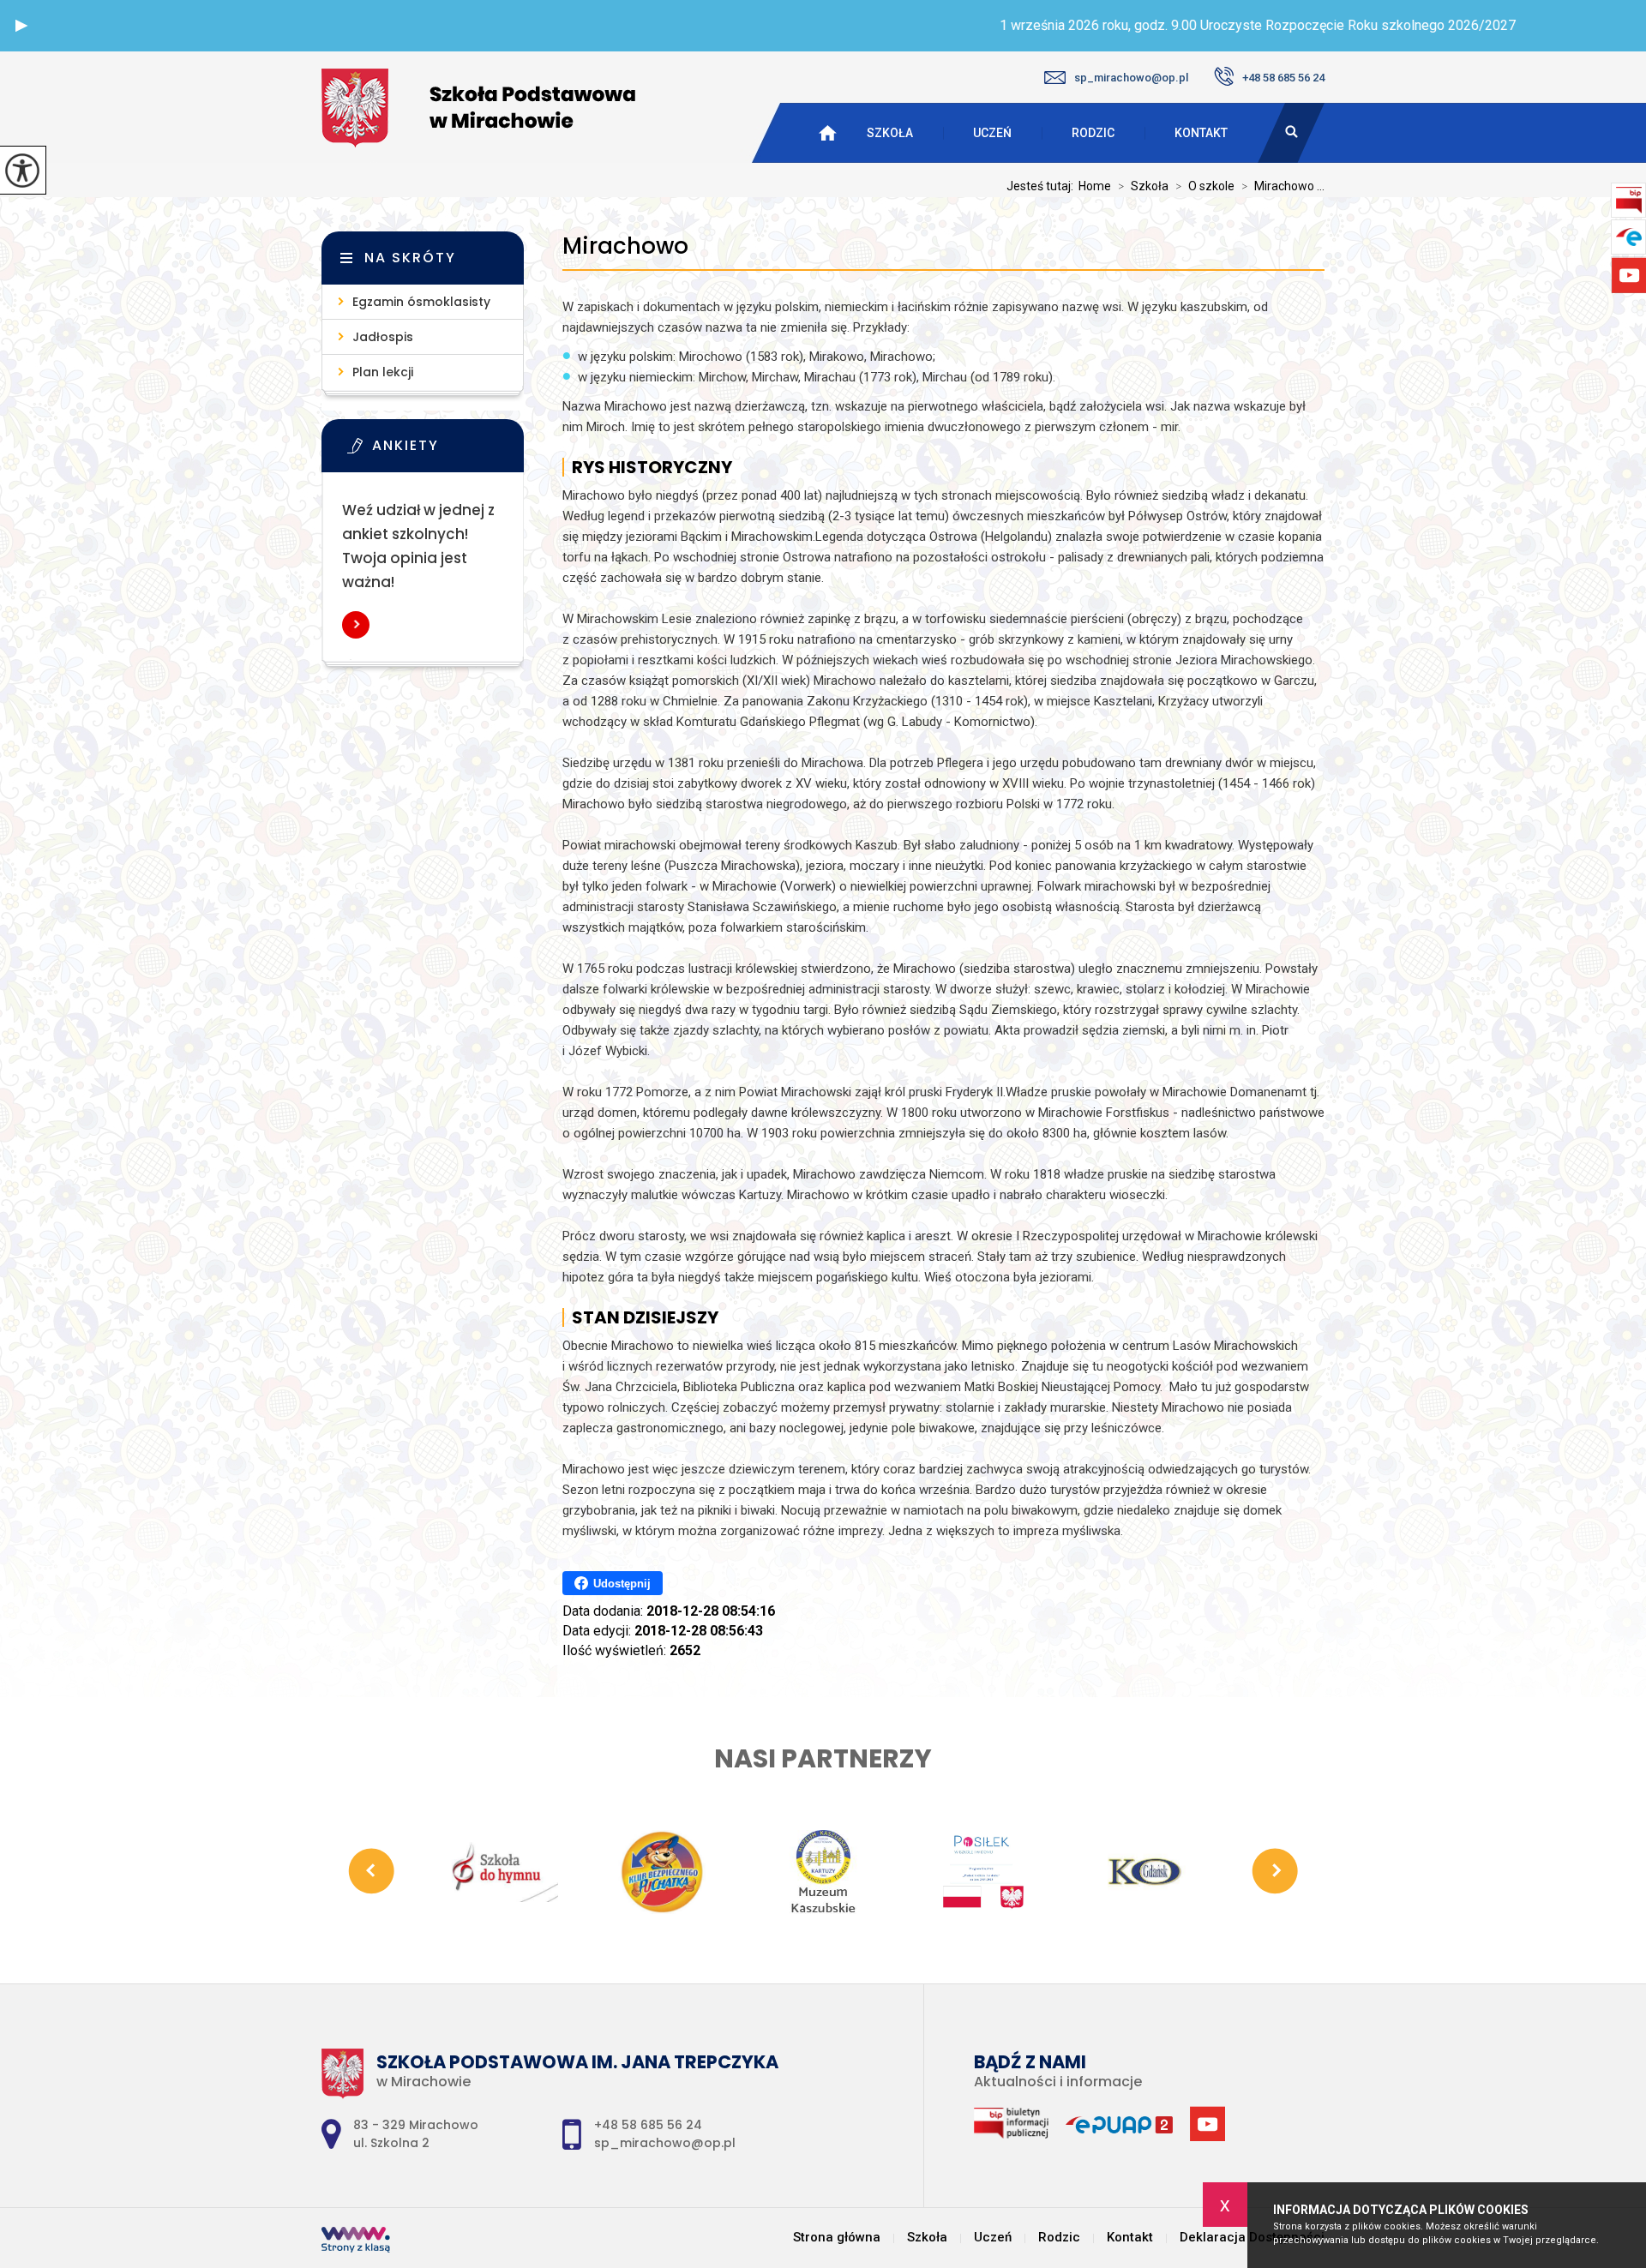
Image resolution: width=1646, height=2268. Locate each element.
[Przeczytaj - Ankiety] (448, 451)
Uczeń (992, 133)
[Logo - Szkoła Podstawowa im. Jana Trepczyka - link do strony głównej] (478, 108)
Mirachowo (625, 246)
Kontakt (1201, 133)
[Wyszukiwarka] (1291, 133)
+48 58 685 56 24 (1283, 78)
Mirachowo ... (1283, 186)
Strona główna (837, 2238)
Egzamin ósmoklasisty (421, 302)
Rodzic (1093, 133)
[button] (21, 26)
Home (1095, 186)
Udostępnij (622, 1584)
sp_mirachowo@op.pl (1131, 78)
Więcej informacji (356, 625)
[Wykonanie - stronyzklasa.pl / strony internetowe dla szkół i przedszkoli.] (356, 2241)
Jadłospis (383, 337)
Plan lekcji (383, 372)
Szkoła (890, 133)
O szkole (1205, 186)
